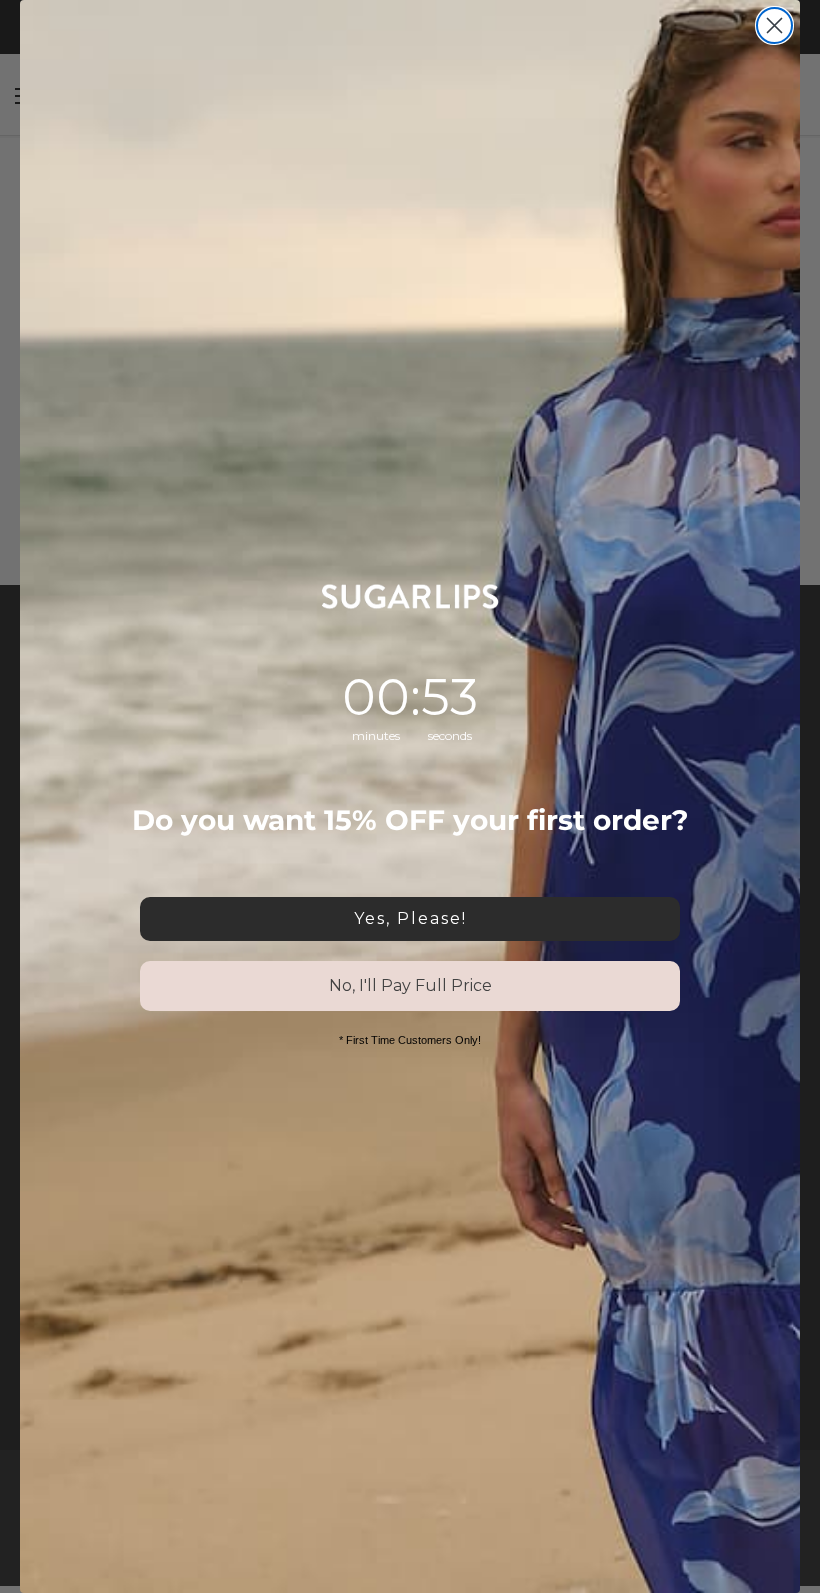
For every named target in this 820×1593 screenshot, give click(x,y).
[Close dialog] (774, 25)
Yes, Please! (410, 918)
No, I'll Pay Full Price (410, 985)
